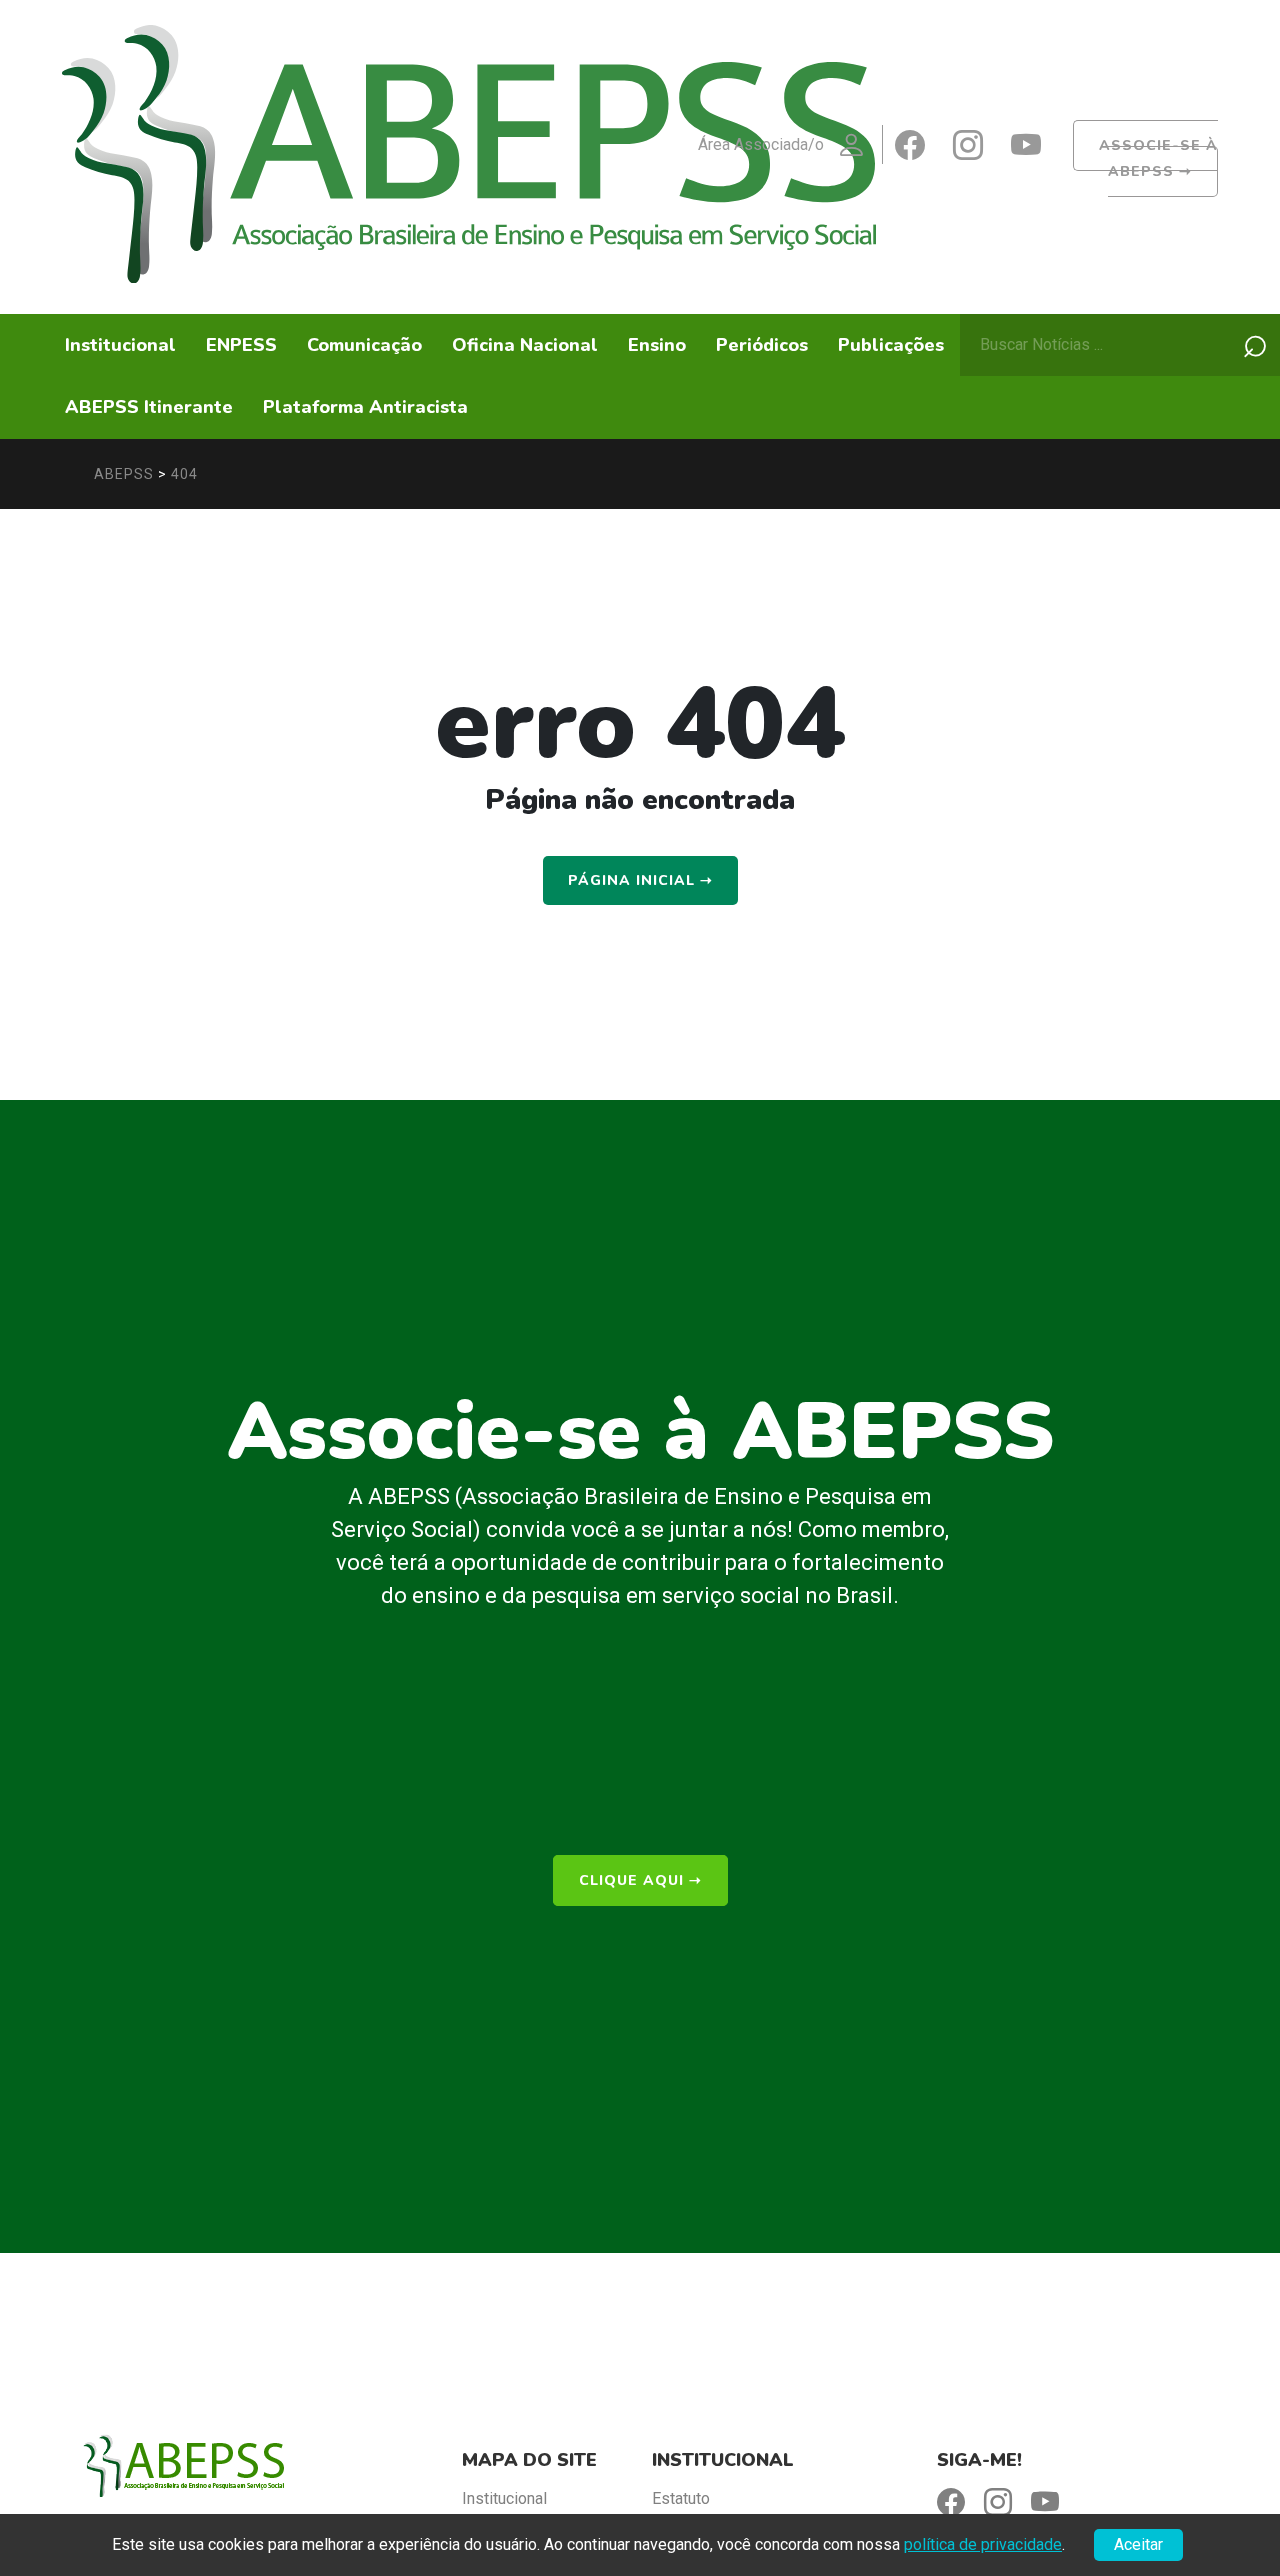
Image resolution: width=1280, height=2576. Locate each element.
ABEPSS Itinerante (149, 407)
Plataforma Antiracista (365, 407)
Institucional (120, 345)
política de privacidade (983, 2544)
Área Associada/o (761, 144)
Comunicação (364, 345)
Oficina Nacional (525, 345)
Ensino (657, 345)
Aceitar (1138, 2544)
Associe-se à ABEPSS (1158, 159)
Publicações (891, 345)
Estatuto (681, 2498)
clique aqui (640, 1880)
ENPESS (241, 345)
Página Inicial (640, 880)
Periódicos (762, 345)
